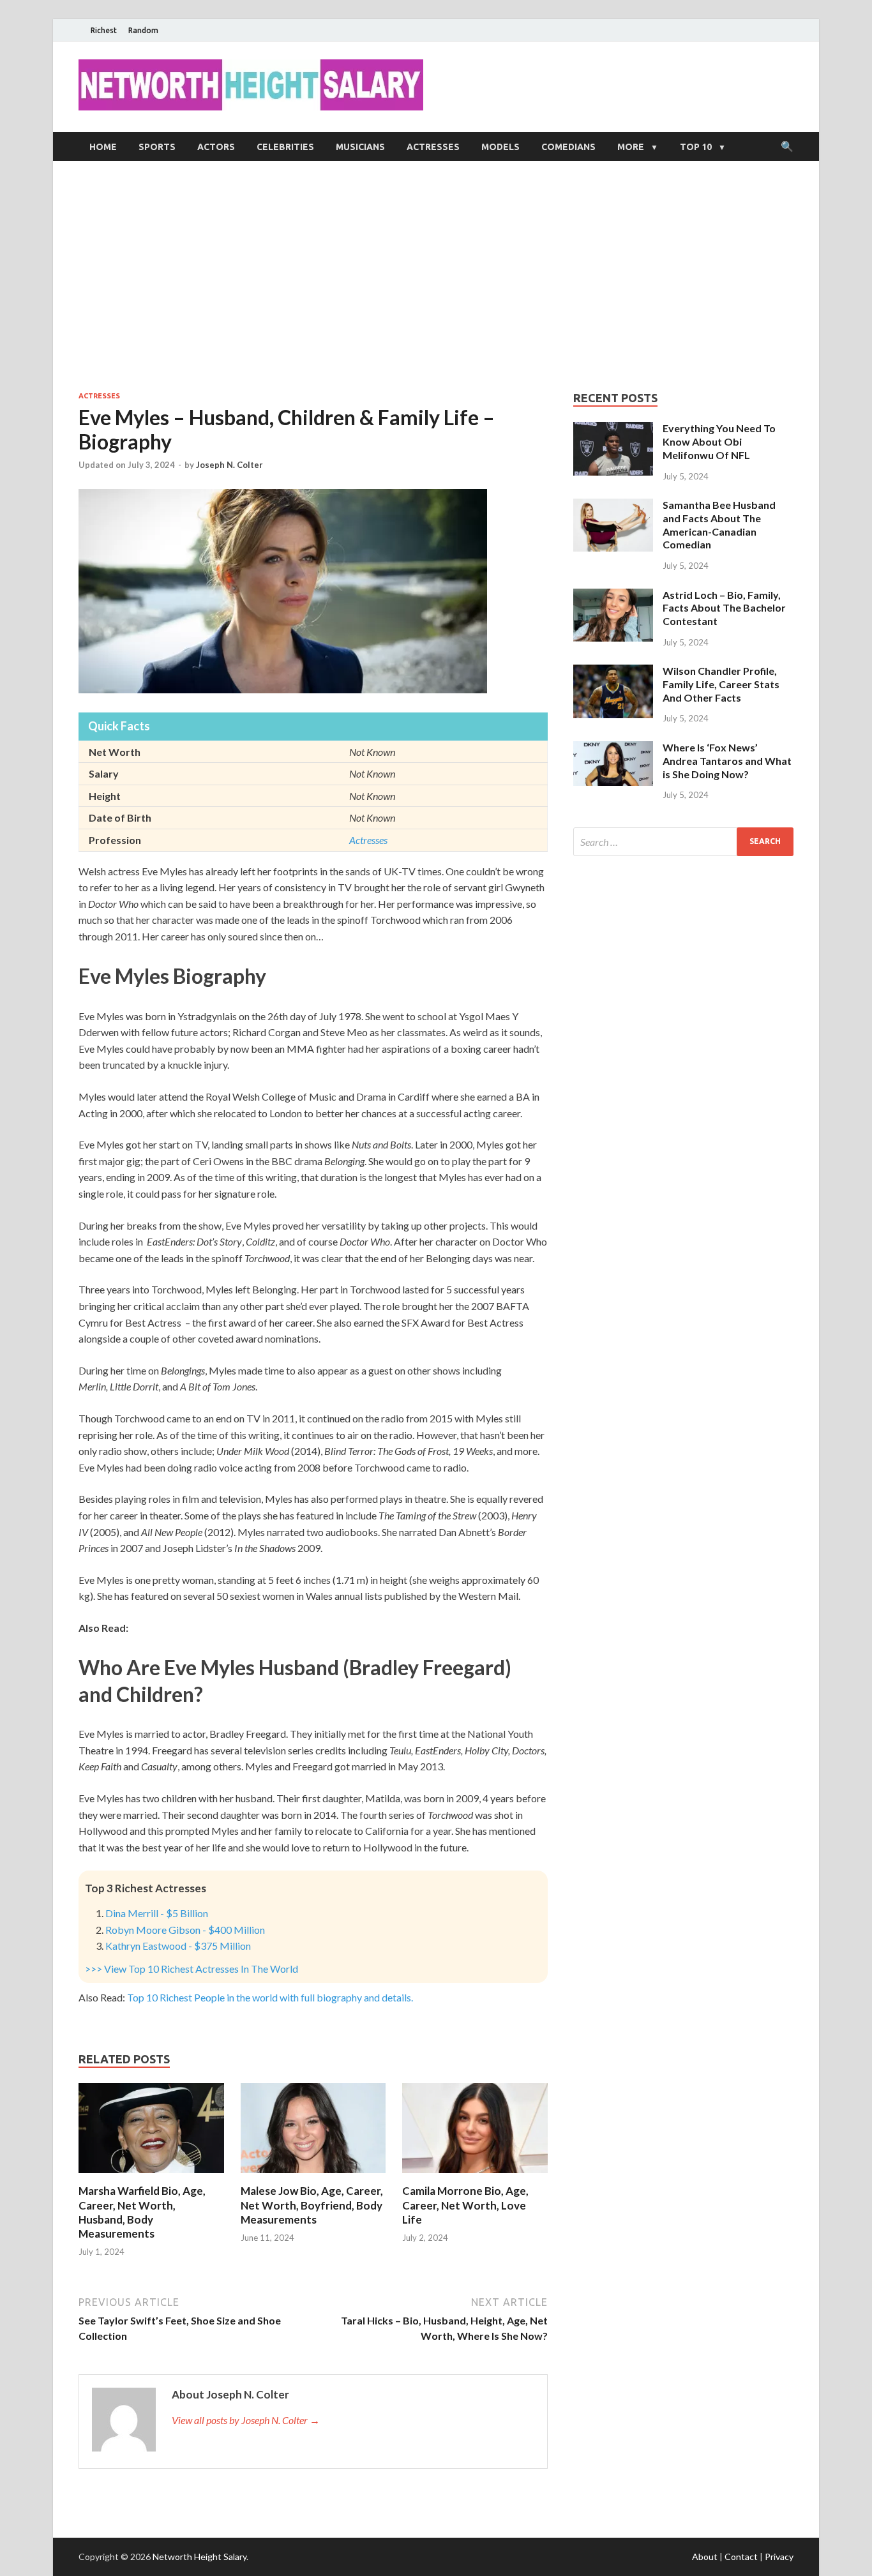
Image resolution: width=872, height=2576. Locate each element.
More (631, 147)
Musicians (360, 147)
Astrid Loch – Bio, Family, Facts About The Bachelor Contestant (724, 608)
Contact (741, 2557)
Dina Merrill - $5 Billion (157, 1913)
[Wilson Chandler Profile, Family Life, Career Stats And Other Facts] (613, 672)
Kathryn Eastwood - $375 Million (178, 1946)
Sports (157, 147)
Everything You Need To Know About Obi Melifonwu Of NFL (719, 441)
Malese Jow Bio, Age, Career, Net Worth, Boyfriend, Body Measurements (312, 2205)
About (705, 2557)
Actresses (433, 147)
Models (500, 147)
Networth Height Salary (199, 2557)
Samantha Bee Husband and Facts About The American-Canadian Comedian (719, 524)
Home (103, 147)
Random (143, 30)
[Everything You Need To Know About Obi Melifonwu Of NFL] (613, 429)
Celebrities (285, 147)
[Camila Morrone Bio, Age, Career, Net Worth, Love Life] (475, 2176)
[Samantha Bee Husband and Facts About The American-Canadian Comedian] (613, 506)
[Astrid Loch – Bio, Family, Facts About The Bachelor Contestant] (613, 596)
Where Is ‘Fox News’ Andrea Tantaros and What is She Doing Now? (727, 761)
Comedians (568, 147)
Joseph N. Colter (229, 465)
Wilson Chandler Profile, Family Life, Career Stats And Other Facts (721, 684)
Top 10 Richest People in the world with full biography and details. (270, 1997)
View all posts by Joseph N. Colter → (246, 2420)
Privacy (779, 2557)
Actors (216, 147)
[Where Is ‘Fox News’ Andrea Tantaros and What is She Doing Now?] (613, 749)
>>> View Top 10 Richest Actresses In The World (192, 1969)
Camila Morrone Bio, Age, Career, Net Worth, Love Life (465, 2205)
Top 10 (696, 147)
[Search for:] (683, 842)
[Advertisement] (436, 276)
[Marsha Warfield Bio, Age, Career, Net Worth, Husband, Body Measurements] (151, 2176)
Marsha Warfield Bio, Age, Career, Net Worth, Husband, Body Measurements (142, 2212)
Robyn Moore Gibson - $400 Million (185, 1930)
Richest (104, 30)
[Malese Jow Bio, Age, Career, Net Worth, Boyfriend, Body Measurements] (313, 2176)
